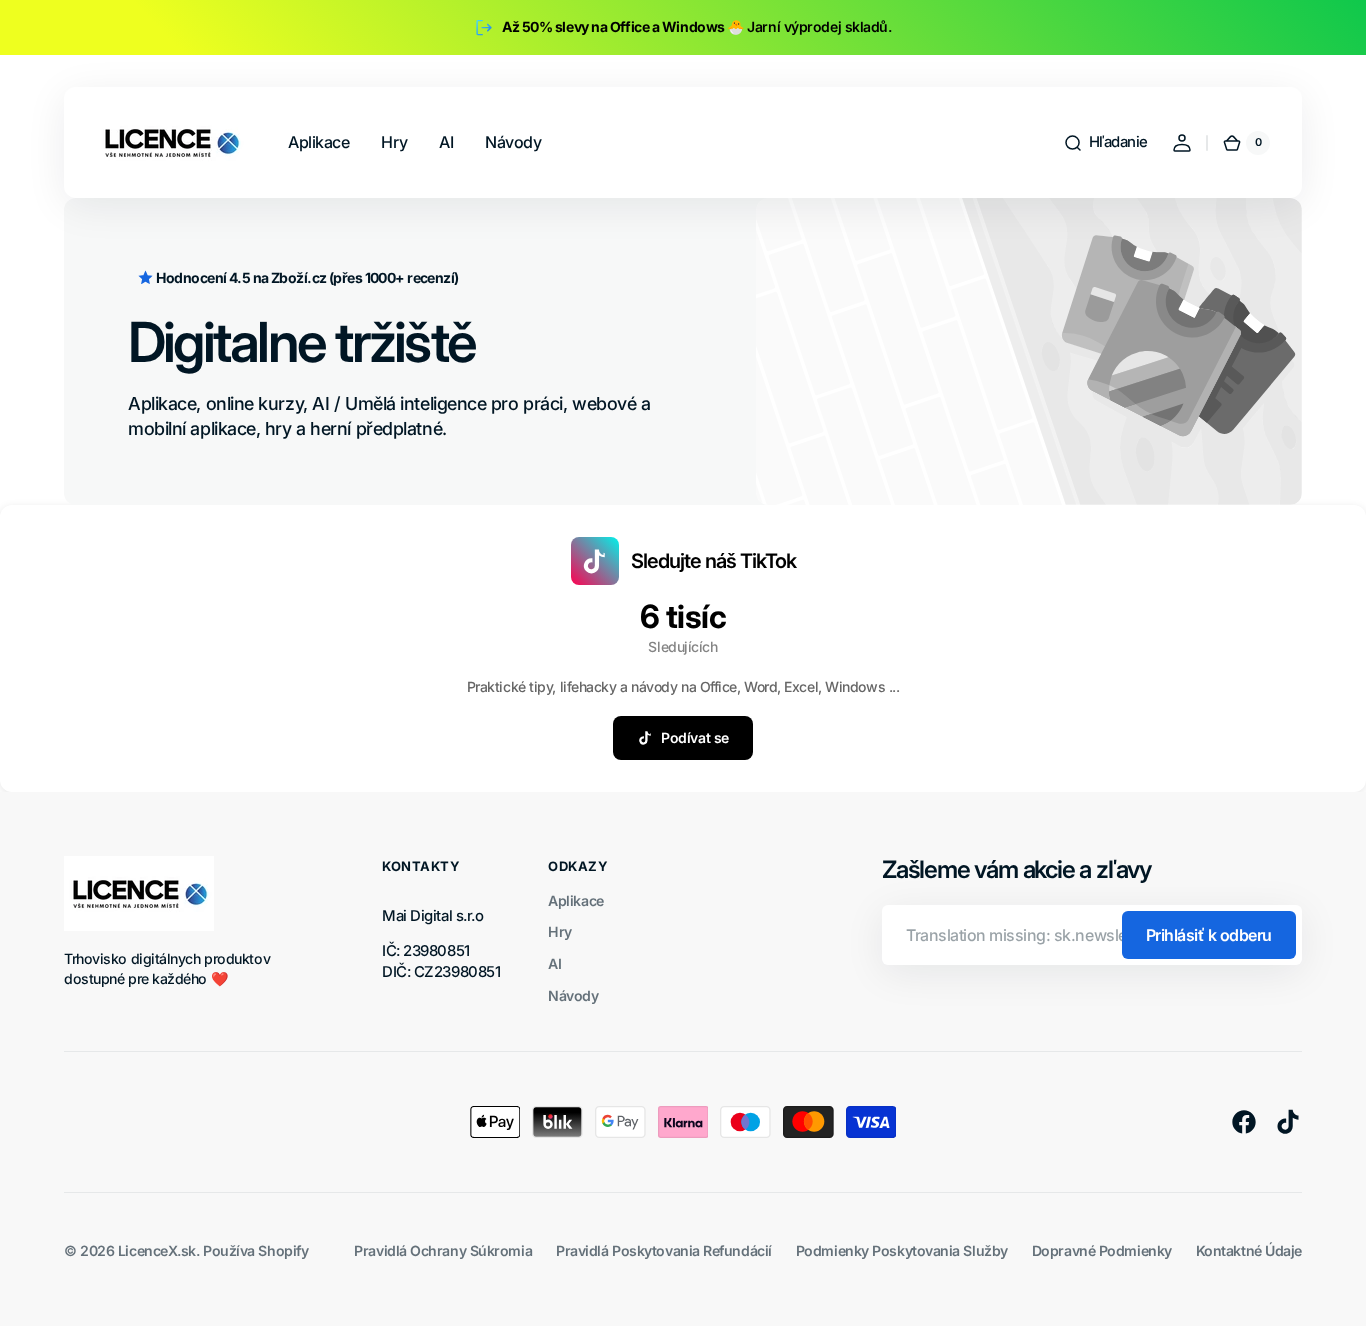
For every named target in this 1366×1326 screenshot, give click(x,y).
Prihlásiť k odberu (1209, 935)
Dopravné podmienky (1102, 1250)
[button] (1105, 143)
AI (554, 963)
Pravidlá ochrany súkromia (443, 1250)
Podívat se (695, 737)
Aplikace (575, 900)
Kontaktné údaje (1249, 1250)
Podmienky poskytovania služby (902, 1250)
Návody (573, 995)
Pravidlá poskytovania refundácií (664, 1250)
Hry (560, 931)
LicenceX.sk (157, 1250)
